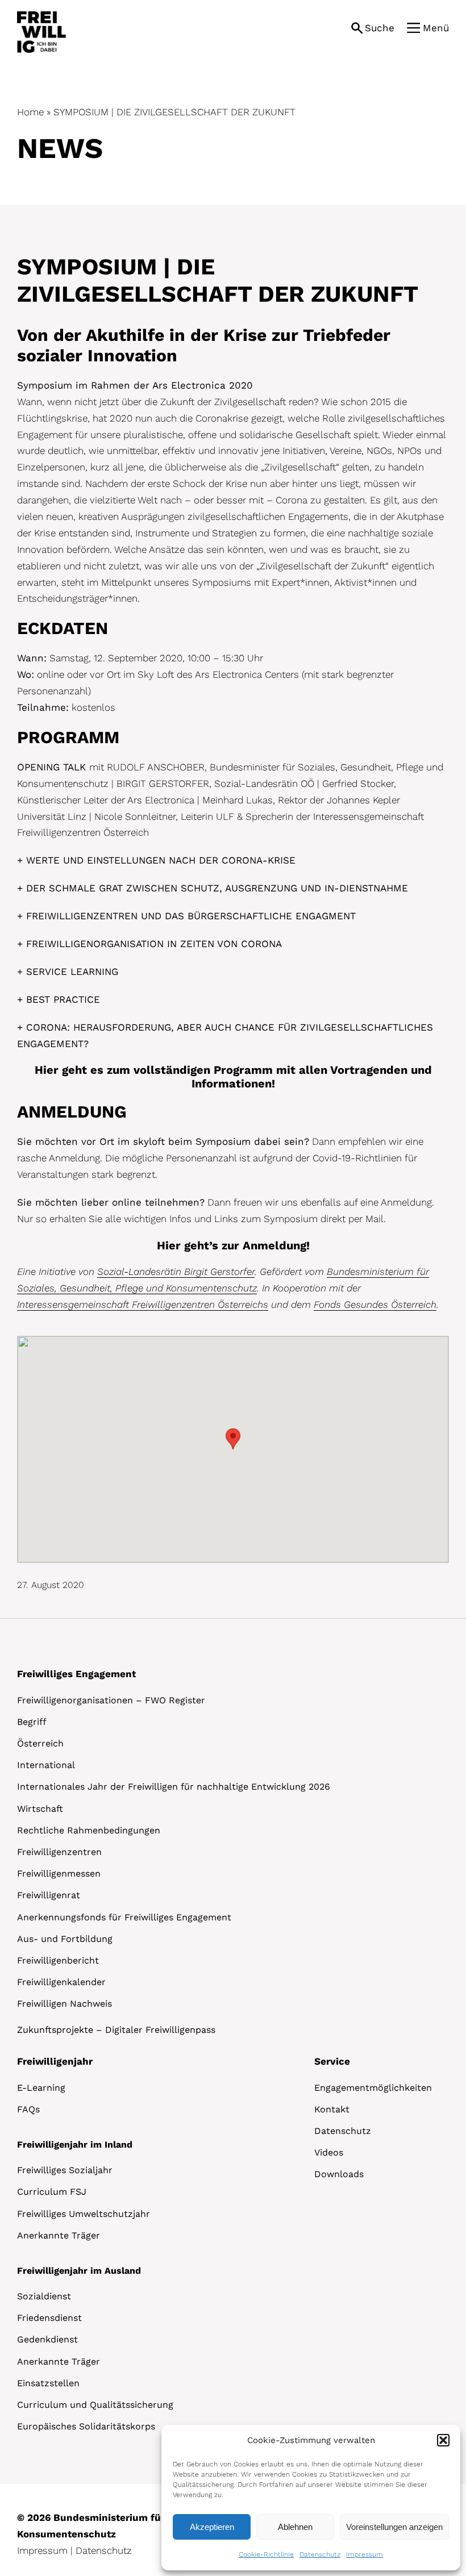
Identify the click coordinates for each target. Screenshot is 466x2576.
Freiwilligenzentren (59, 1852)
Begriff (32, 1722)
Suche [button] (380, 28)
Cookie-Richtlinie (266, 2554)
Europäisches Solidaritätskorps (86, 2426)
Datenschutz (320, 2554)
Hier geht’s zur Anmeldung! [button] (233, 1245)
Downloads (339, 2174)
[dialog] (311, 2498)
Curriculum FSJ (52, 2192)
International (46, 1765)
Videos (329, 2152)
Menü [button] (436, 28)
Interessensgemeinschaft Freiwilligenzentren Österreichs (143, 1304)
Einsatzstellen (48, 2383)
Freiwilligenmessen (59, 1873)
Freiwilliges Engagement (76, 1674)
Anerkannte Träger (59, 2235)
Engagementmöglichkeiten (373, 2088)
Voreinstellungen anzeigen (394, 2527)
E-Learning (41, 2088)
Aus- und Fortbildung (65, 1939)
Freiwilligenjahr (55, 2061)
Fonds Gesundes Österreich (375, 1304)
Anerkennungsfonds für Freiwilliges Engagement (124, 1917)
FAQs (28, 2109)
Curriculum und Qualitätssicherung (95, 2405)
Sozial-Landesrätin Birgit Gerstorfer (176, 1272)
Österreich (40, 1743)
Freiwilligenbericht (58, 1960)
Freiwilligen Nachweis (65, 2004)
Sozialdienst (44, 2296)
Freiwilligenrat (49, 1895)
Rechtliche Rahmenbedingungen (89, 1830)
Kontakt (332, 2109)
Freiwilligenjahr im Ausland (79, 2271)
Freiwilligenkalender (61, 1982)
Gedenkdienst (47, 2339)
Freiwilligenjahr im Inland (75, 2144)
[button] (443, 2440)
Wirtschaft (40, 1809)
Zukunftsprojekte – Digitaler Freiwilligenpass (116, 2030)
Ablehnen (295, 2527)
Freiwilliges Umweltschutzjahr (84, 2214)
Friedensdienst (49, 2318)
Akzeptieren (212, 2527)
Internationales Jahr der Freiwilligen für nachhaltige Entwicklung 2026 (174, 1787)
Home (30, 112)
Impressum (365, 2554)
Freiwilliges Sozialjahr (65, 2170)
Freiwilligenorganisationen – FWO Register (111, 1700)
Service (332, 2061)
